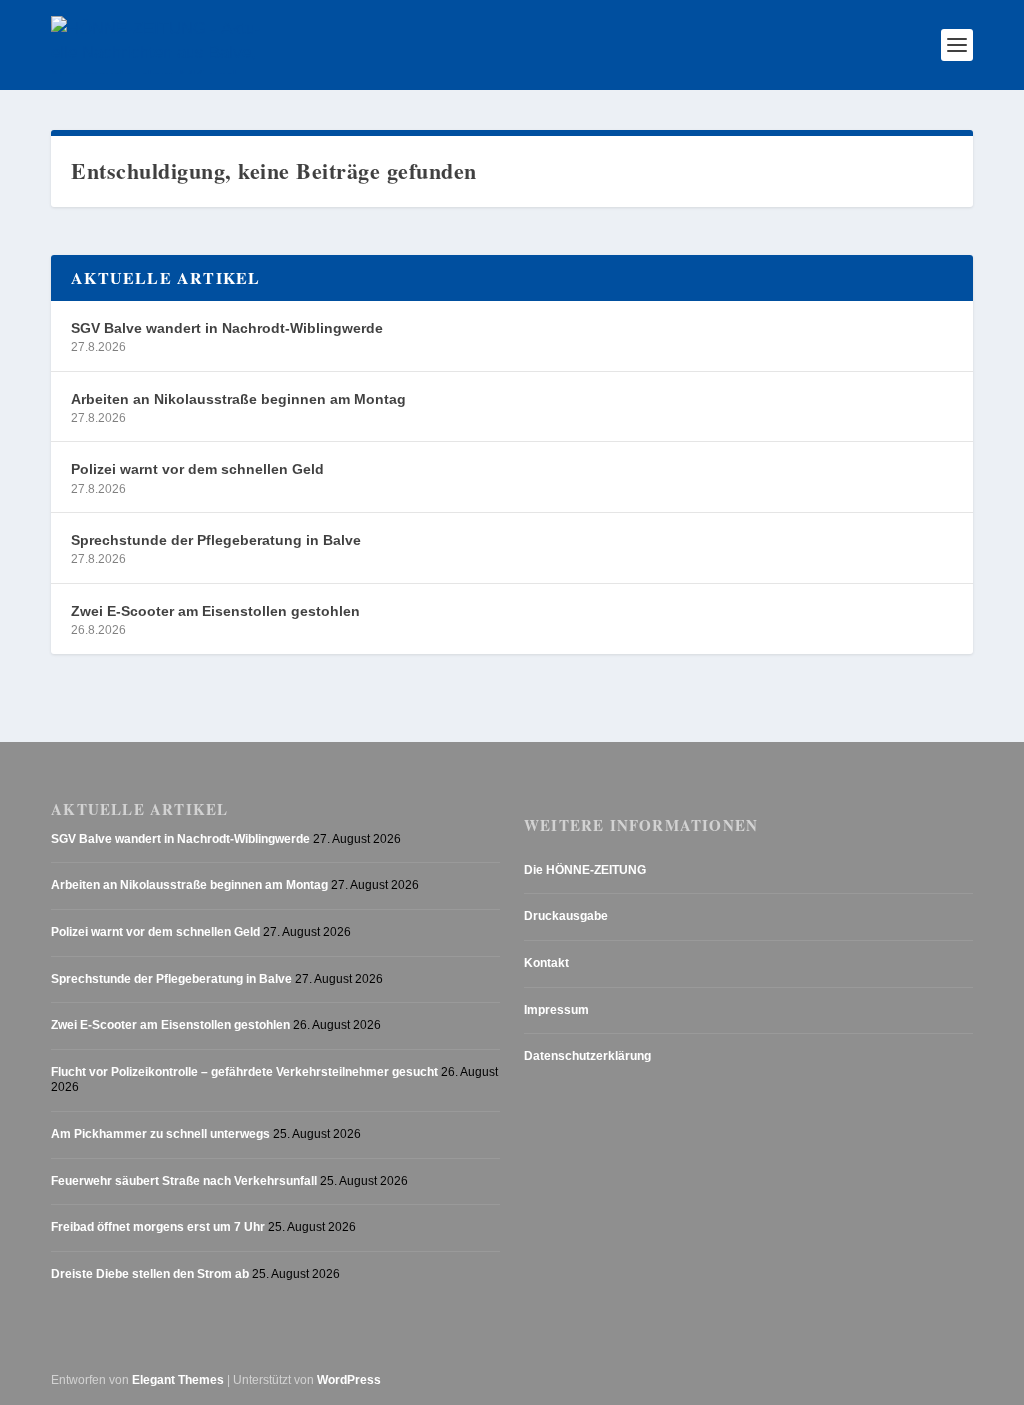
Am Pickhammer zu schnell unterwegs (160, 1134)
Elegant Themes (178, 1380)
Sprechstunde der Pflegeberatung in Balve (216, 540)
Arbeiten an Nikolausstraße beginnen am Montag (238, 399)
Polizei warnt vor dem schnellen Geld (197, 469)
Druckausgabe (566, 916)
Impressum (556, 1010)
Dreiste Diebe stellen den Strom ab (150, 1274)
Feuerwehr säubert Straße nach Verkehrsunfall (184, 1181)
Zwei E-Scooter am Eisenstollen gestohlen (215, 611)
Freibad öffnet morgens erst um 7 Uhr (158, 1227)
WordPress (349, 1380)
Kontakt (546, 963)
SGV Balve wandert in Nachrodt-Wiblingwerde (227, 328)
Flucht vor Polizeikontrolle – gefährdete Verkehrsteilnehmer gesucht (244, 1072)
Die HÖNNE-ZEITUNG (585, 870)
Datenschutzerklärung (587, 1056)
